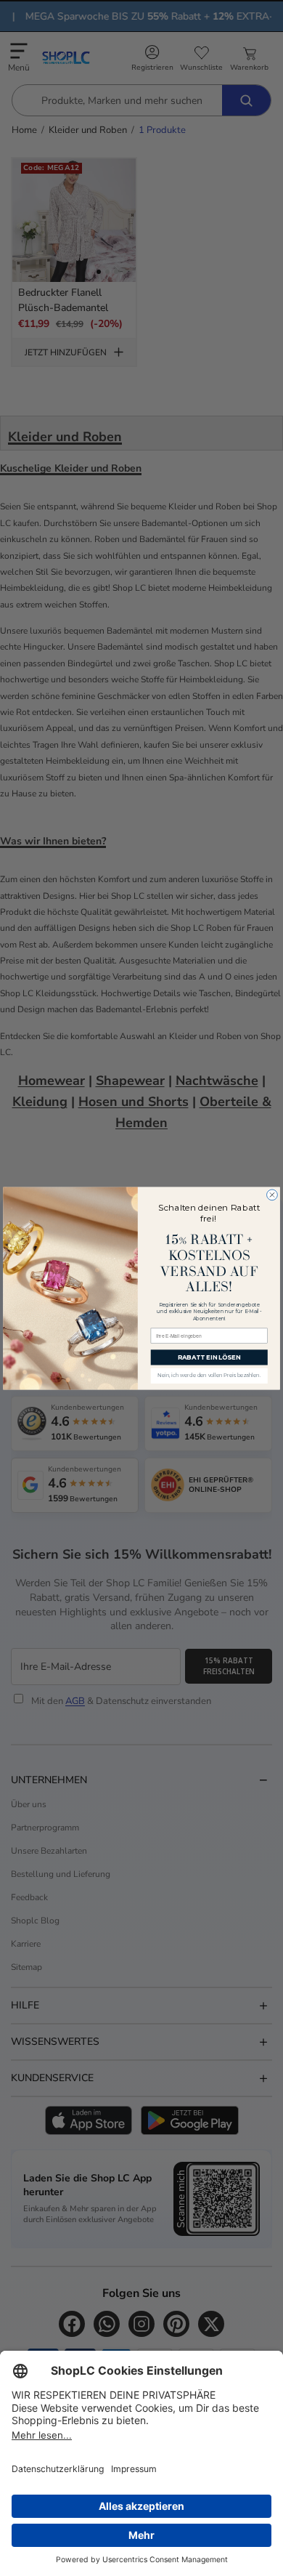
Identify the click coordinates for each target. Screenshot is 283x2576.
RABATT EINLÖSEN (209, 1357)
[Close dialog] (272, 1194)
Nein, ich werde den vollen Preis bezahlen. (209, 1376)
